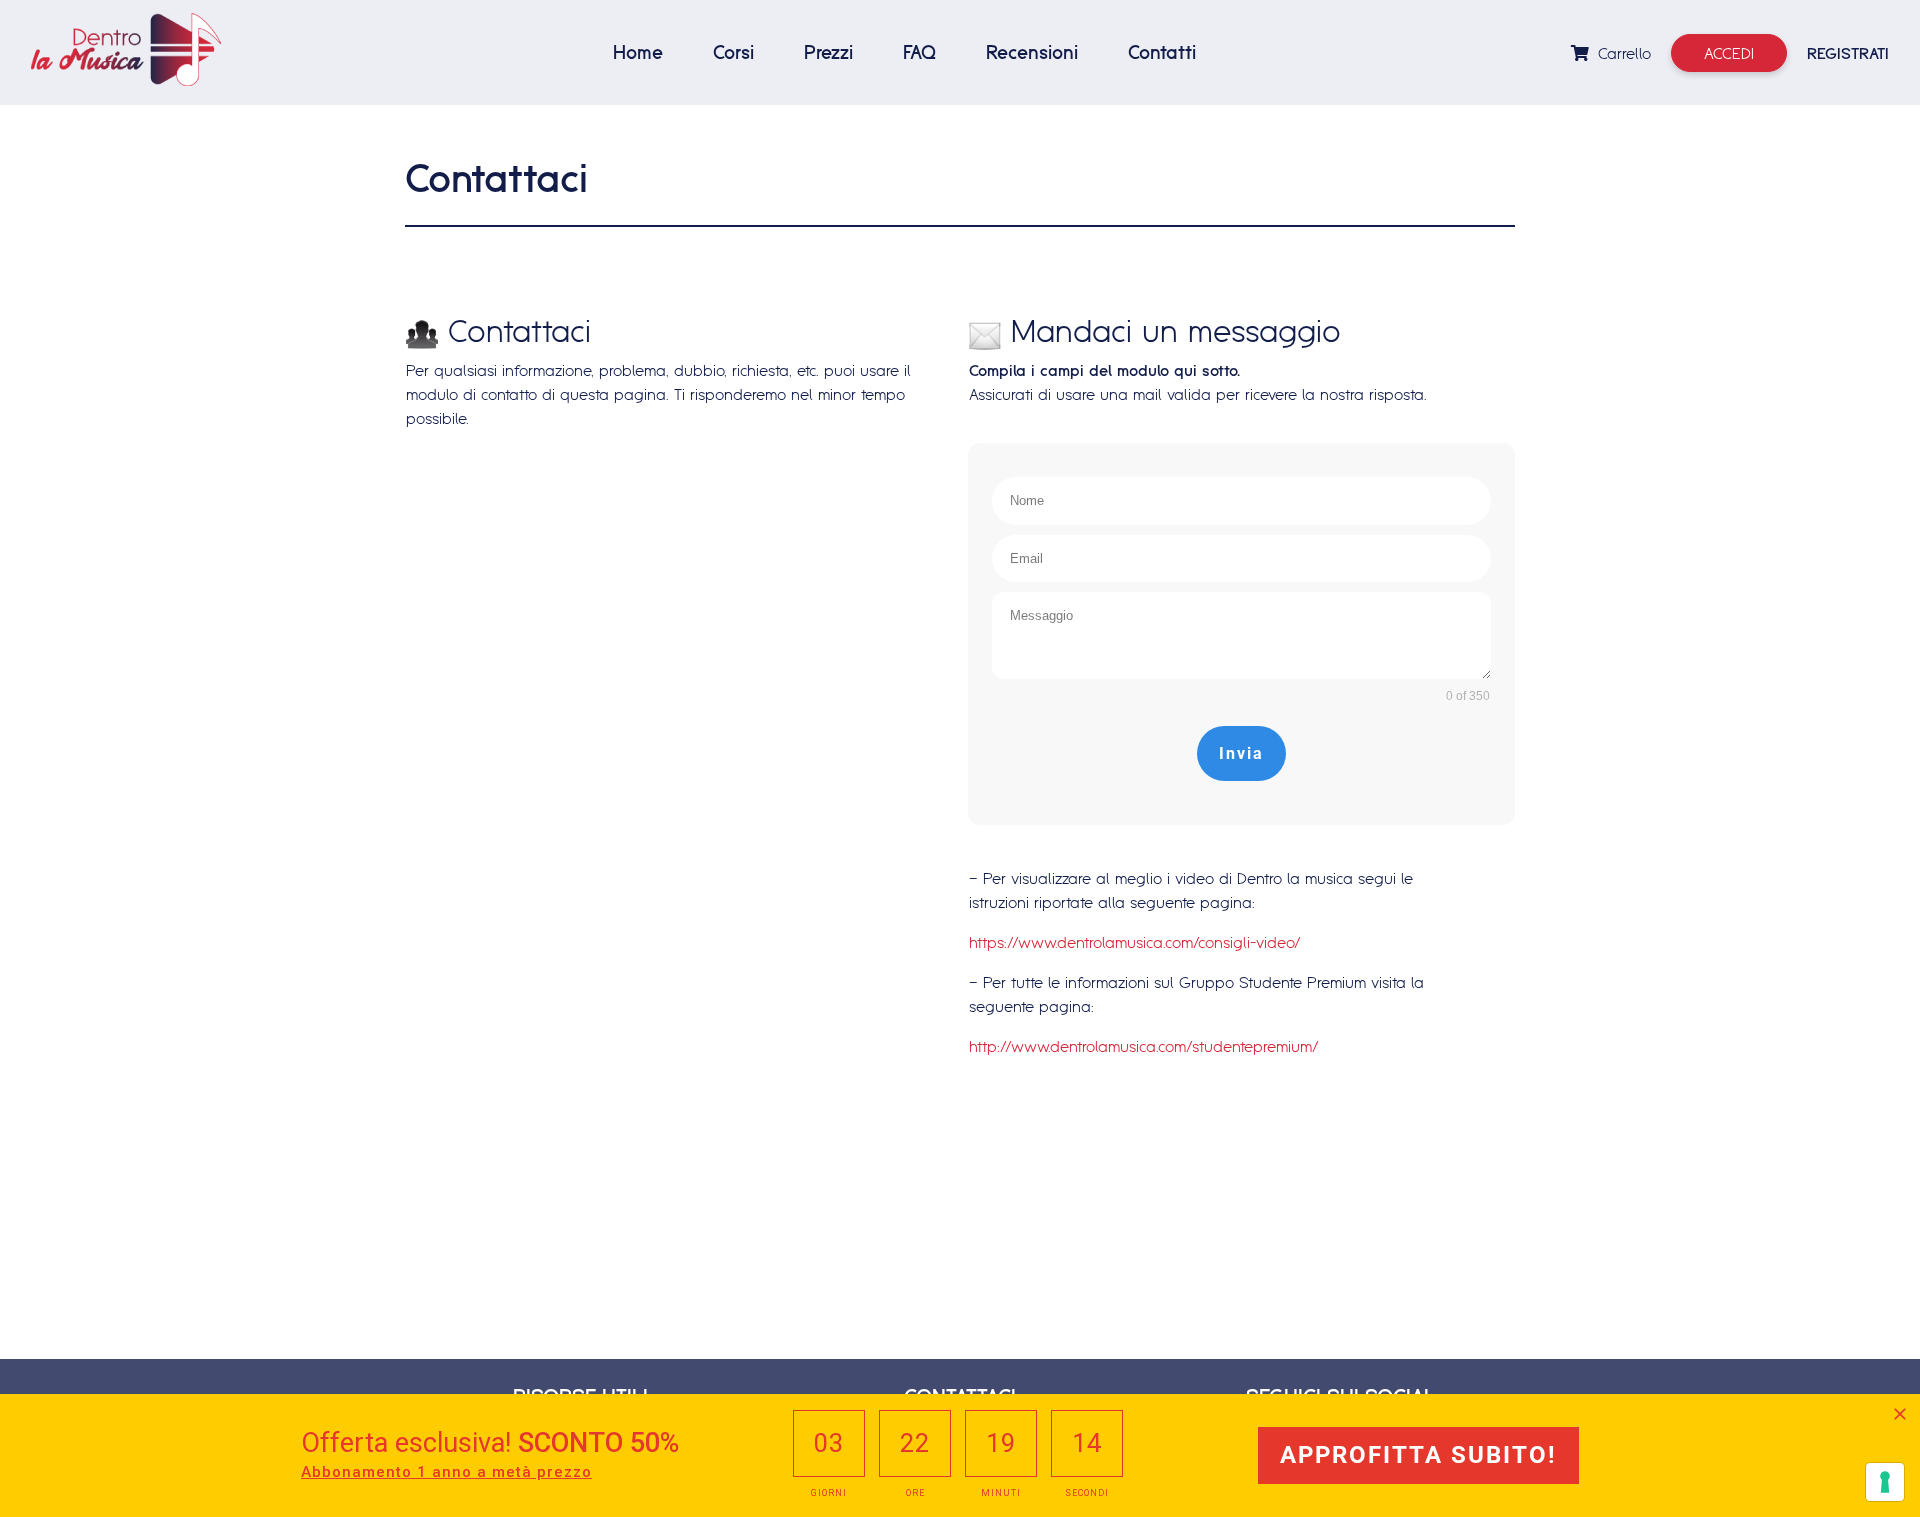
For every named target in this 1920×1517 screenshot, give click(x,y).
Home (638, 52)
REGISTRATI (1848, 53)
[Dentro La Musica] (126, 49)
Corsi (733, 52)
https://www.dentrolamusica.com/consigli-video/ (1135, 942)
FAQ (919, 52)
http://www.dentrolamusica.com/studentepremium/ (1144, 1046)
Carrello (1622, 53)
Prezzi (828, 52)
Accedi (1729, 53)
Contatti (1162, 52)
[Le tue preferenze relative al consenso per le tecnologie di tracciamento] (1885, 1482)
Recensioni (1032, 52)
